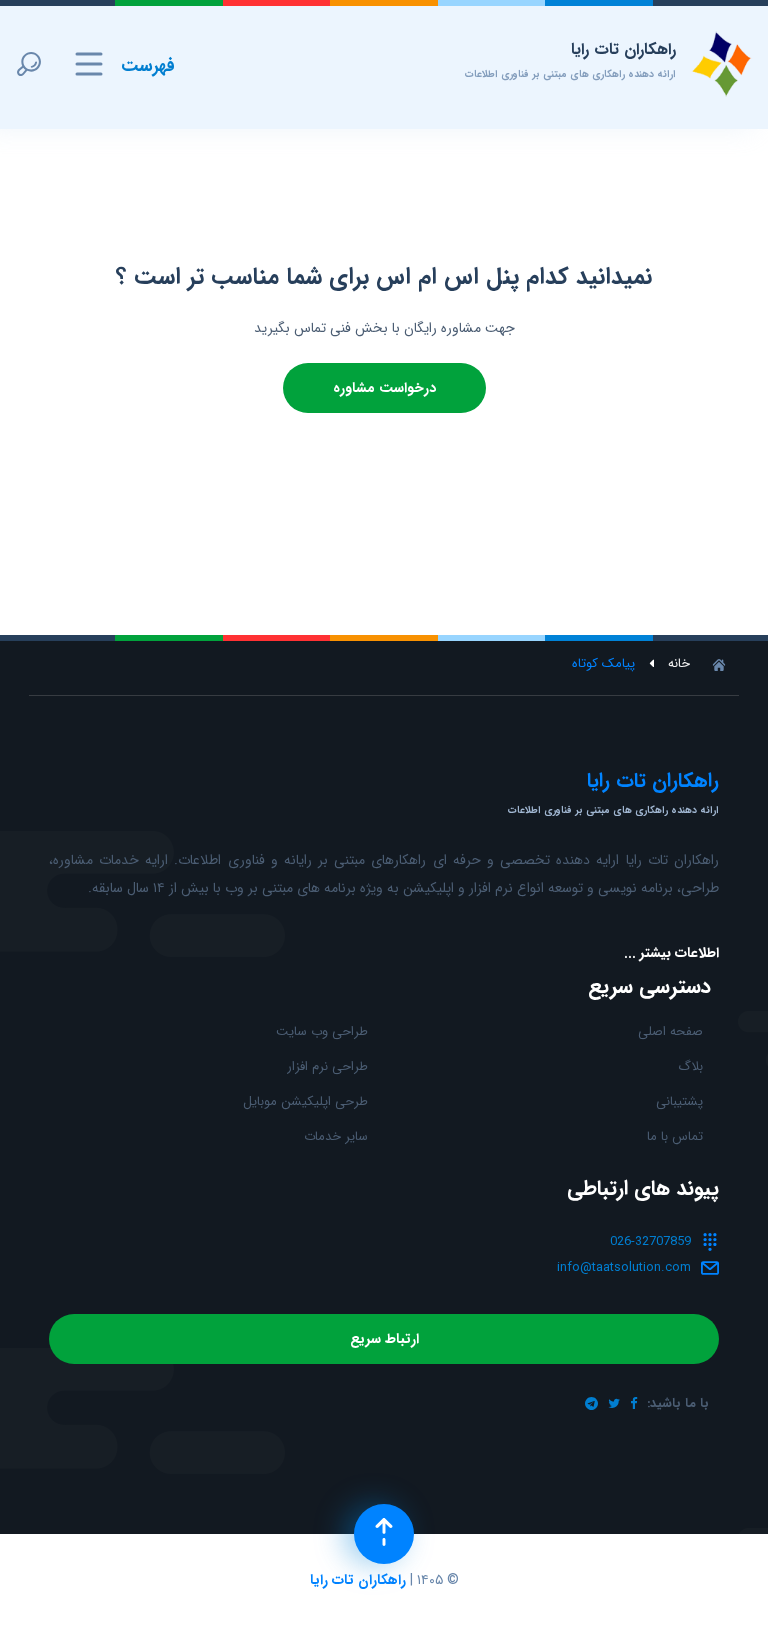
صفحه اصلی (670, 1031)
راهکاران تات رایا (358, 1580)
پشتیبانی (679, 1101)
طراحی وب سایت (322, 1031)
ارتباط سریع (384, 1339)
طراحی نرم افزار (327, 1066)
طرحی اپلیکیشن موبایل (305, 1101)
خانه (679, 664)
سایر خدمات (336, 1136)
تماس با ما (675, 1136)
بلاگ (690, 1066)
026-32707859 (650, 1241)
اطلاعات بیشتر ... (671, 953)
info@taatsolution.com (624, 1267)
